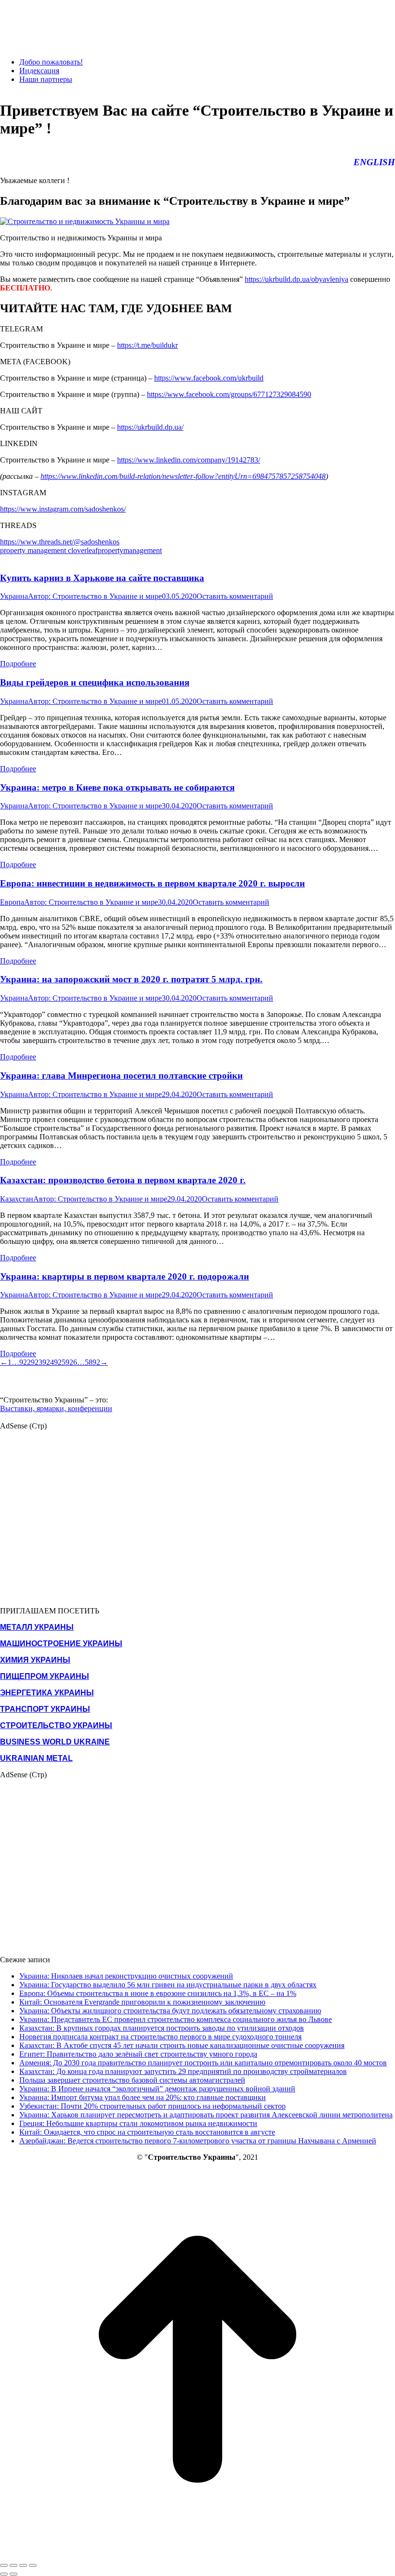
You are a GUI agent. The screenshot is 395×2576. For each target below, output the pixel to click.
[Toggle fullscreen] (23, 2565)
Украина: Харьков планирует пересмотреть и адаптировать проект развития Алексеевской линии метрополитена (206, 2115)
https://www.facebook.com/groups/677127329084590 (229, 394)
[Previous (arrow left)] (4, 2574)
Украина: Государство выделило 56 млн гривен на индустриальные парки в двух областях (168, 1985)
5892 (92, 1362)
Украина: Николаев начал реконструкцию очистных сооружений (126, 1976)
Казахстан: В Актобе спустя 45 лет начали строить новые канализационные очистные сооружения (182, 2045)
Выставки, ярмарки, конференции (56, 1408)
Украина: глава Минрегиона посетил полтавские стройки (121, 1076)
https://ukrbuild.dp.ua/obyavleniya (296, 279)
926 (71, 1362)
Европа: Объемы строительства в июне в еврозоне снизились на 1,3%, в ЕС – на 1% (158, 1993)
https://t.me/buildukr (147, 345)
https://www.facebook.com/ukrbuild (209, 378)
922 (25, 1362)
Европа (12, 902)
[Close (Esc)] (4, 2565)
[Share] (13, 2565)
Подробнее (18, 664)
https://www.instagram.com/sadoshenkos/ (63, 509)
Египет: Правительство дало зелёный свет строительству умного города (138, 2054)
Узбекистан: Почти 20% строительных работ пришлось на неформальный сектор (152, 2106)
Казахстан (17, 1199)
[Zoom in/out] (33, 2565)
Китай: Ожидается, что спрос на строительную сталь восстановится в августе (147, 2132)
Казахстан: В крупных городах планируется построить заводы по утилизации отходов (162, 2028)
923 (37, 1362)
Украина (14, 596)
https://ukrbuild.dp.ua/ (150, 427)
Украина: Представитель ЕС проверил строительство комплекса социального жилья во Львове (176, 2019)
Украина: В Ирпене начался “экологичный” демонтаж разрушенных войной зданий (157, 2089)
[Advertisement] (175, 22)
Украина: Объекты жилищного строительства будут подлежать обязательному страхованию (170, 2011)
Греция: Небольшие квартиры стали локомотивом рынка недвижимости (138, 2123)
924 (48, 1362)
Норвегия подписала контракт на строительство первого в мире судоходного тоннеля (160, 2037)
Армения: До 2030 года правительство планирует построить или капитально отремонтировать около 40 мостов (203, 2063)
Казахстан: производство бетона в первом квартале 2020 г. (123, 1180)
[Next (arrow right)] (13, 2574)
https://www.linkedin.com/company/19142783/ (189, 460)
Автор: (95, 596)
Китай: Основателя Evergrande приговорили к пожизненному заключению (142, 2002)
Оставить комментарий (235, 596)
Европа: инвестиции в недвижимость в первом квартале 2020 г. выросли (152, 883)
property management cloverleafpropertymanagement (81, 550)
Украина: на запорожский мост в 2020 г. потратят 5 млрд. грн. (131, 979)
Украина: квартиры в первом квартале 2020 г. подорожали (125, 1276)
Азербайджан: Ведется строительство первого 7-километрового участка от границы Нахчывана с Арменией (198, 2141)
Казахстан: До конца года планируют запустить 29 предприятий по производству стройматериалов (183, 2071)
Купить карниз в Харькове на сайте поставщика (102, 578)
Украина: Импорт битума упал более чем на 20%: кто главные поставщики (143, 2097)
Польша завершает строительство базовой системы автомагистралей (132, 2080)
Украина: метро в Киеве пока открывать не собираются (117, 787)
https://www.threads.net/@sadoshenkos (60, 542)
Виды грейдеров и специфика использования (95, 682)
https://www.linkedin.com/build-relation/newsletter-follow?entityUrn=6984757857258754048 (183, 476)
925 (60, 1362)
